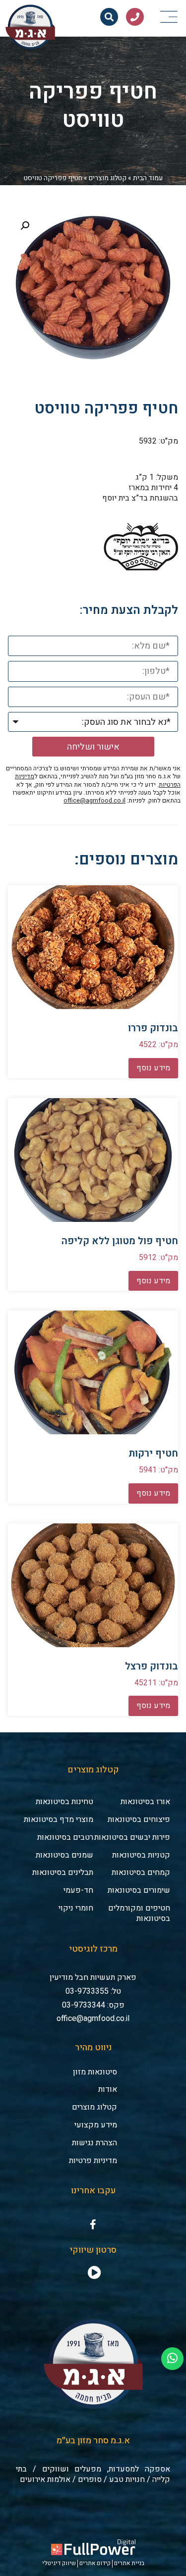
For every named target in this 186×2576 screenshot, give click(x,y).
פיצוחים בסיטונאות (139, 1819)
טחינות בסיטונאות (64, 1802)
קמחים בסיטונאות (141, 1872)
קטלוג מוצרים (108, 178)
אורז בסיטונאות (145, 1802)
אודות (108, 2089)
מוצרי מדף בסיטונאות (59, 1819)
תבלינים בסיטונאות (63, 1872)
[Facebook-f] (93, 2224)
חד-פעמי (78, 1890)
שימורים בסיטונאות (139, 1890)
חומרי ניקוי (76, 1908)
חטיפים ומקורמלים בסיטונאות (139, 1913)
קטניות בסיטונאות (141, 1855)
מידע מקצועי (96, 2125)
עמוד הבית (148, 178)
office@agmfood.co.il (94, 801)
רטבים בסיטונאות (65, 1837)
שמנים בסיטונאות (64, 1855)
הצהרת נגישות (94, 2143)
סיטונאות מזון (95, 2072)
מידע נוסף (153, 1068)
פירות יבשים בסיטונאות (132, 1837)
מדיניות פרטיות (93, 2161)
